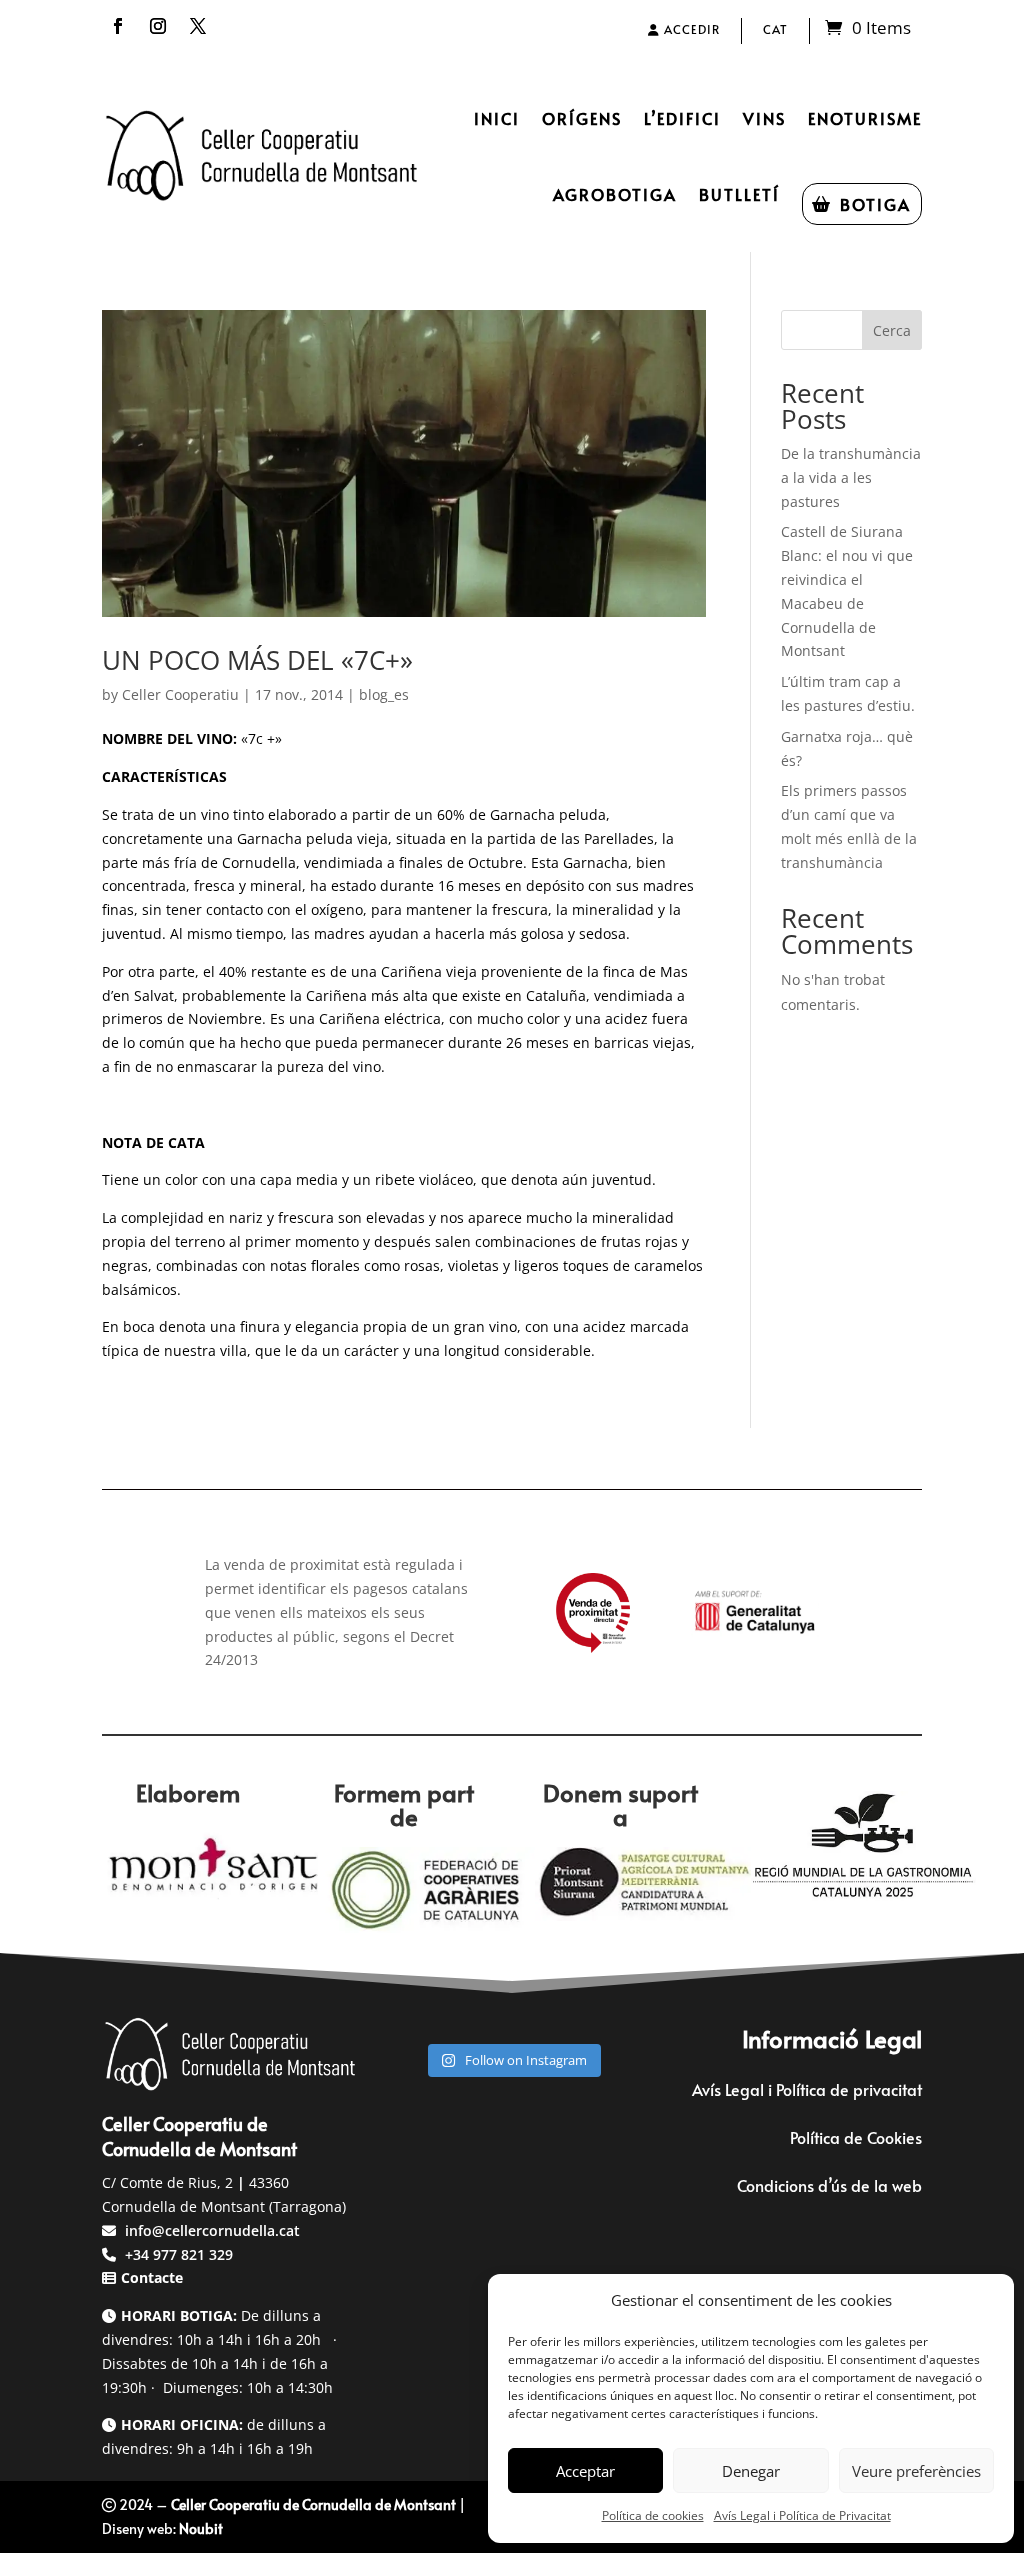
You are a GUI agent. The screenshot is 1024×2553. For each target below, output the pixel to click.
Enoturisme (865, 118)
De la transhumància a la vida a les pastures (851, 477)
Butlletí (739, 194)
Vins (764, 118)
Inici (497, 118)
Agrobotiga (615, 194)
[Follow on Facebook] (118, 26)
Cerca (892, 330)
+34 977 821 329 (177, 2254)
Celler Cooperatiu (180, 694)
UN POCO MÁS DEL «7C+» (257, 660)
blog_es (384, 694)
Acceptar (585, 2471)
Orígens (582, 118)
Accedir (690, 29)
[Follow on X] (198, 26)
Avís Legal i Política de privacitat (807, 2089)
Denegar (751, 2471)
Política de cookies (653, 2515)
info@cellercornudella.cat (212, 2230)
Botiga (875, 204)
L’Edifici (682, 118)
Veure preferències (916, 2471)
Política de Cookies (856, 2137)
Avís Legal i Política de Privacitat (802, 2515)
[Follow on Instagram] (158, 26)
